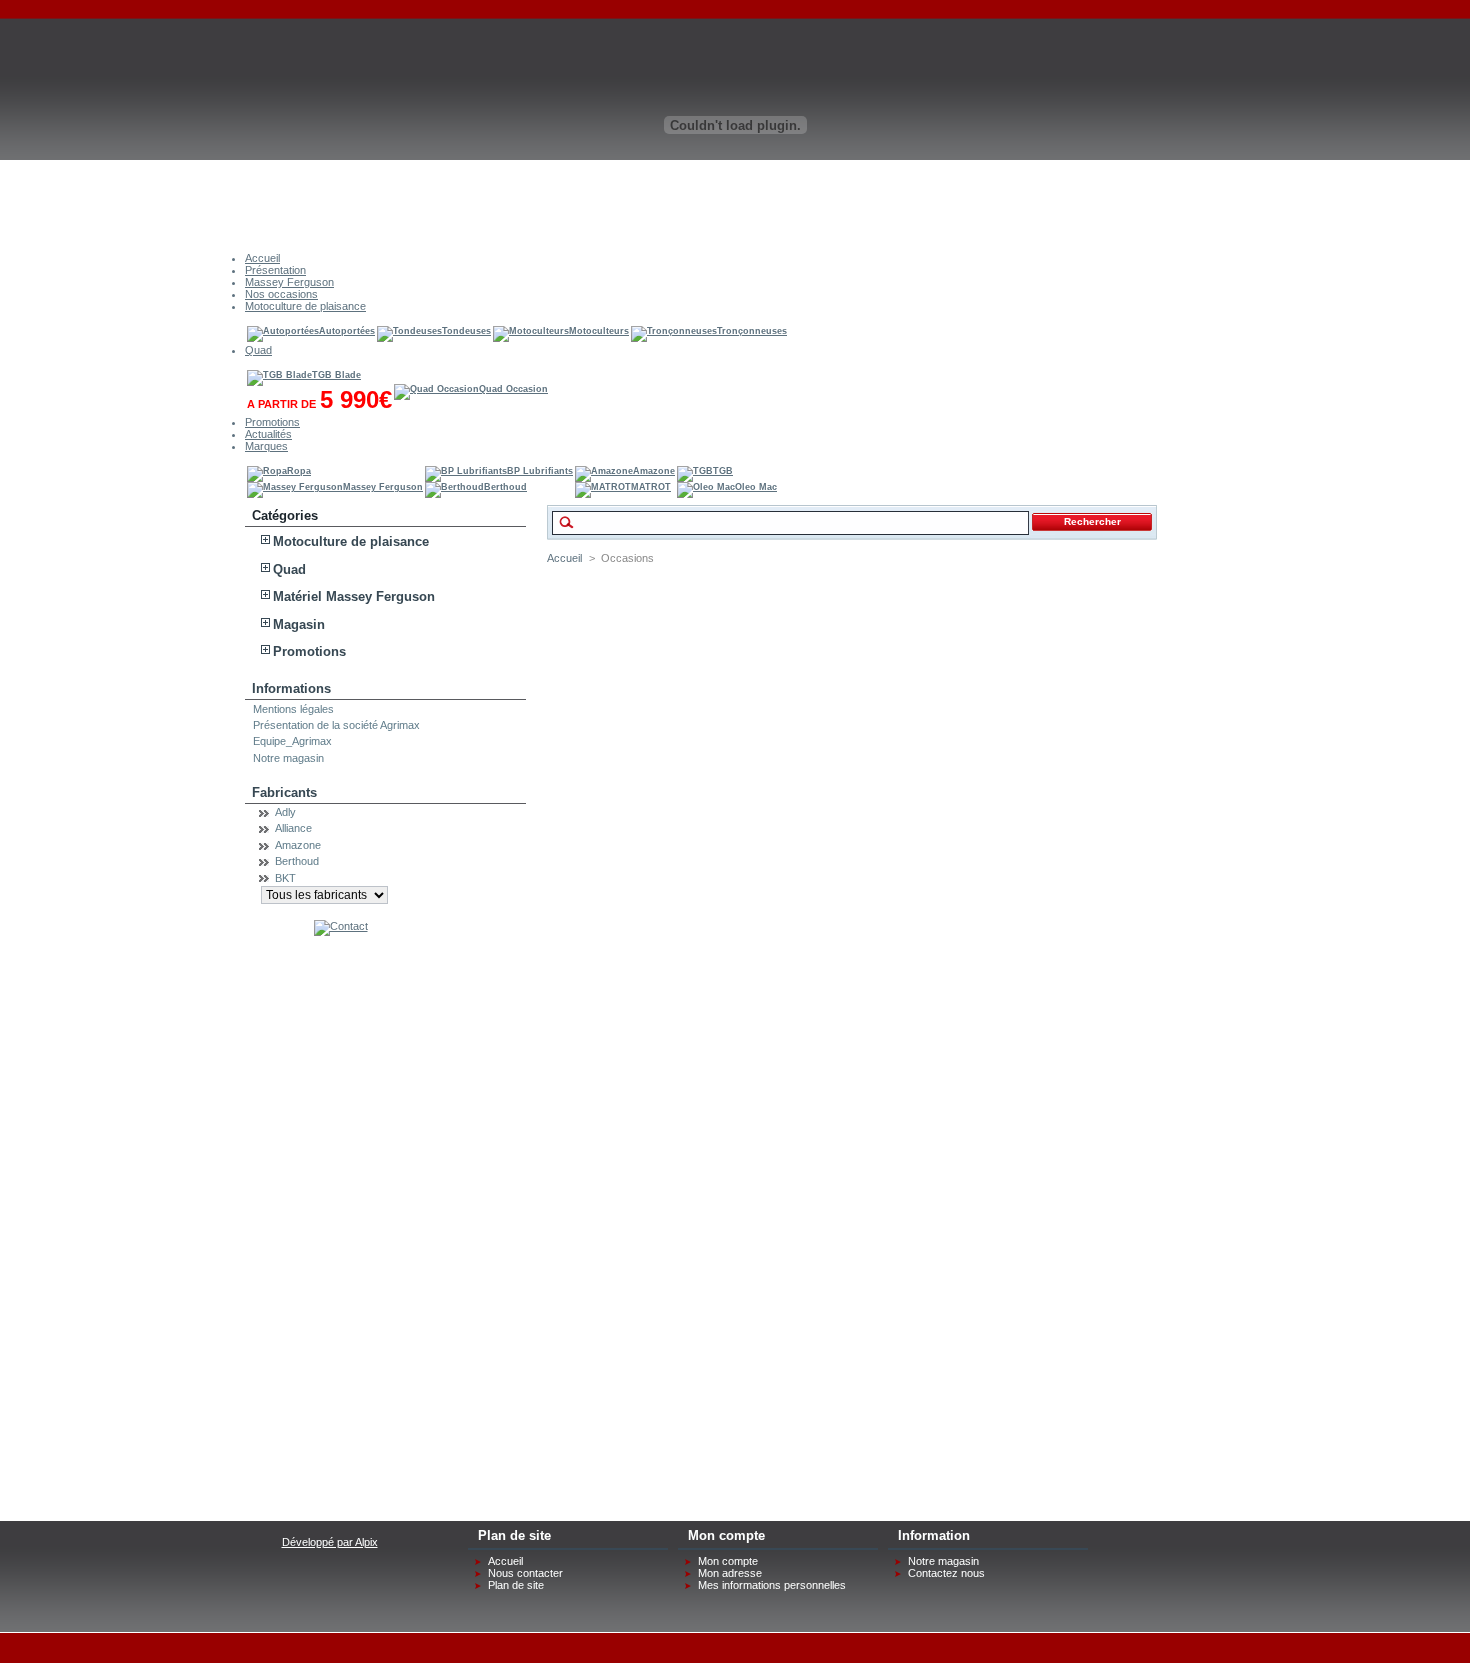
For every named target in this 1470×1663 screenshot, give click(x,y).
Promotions (309, 651)
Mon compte (728, 1561)
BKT (285, 878)
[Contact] (341, 926)
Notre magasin (288, 758)
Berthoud (505, 487)
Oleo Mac (756, 487)
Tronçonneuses (752, 331)
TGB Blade (336, 375)
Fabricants (284, 792)
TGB (723, 471)
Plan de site (516, 1585)
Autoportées (347, 331)
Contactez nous (946, 1573)
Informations (291, 688)
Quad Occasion (513, 389)
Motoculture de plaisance (351, 541)
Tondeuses (466, 331)
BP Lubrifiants (540, 471)
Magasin (299, 624)
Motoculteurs (599, 331)
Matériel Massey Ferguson (354, 596)
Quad (289, 569)
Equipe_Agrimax (292, 741)
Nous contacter (525, 1573)
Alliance (293, 828)
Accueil (564, 558)
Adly (285, 812)
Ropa (299, 471)
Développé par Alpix (330, 1542)
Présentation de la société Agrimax (336, 725)
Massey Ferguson (383, 487)
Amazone (654, 471)
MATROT (651, 487)
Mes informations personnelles (772, 1585)
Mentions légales (293, 709)
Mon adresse (730, 1573)
